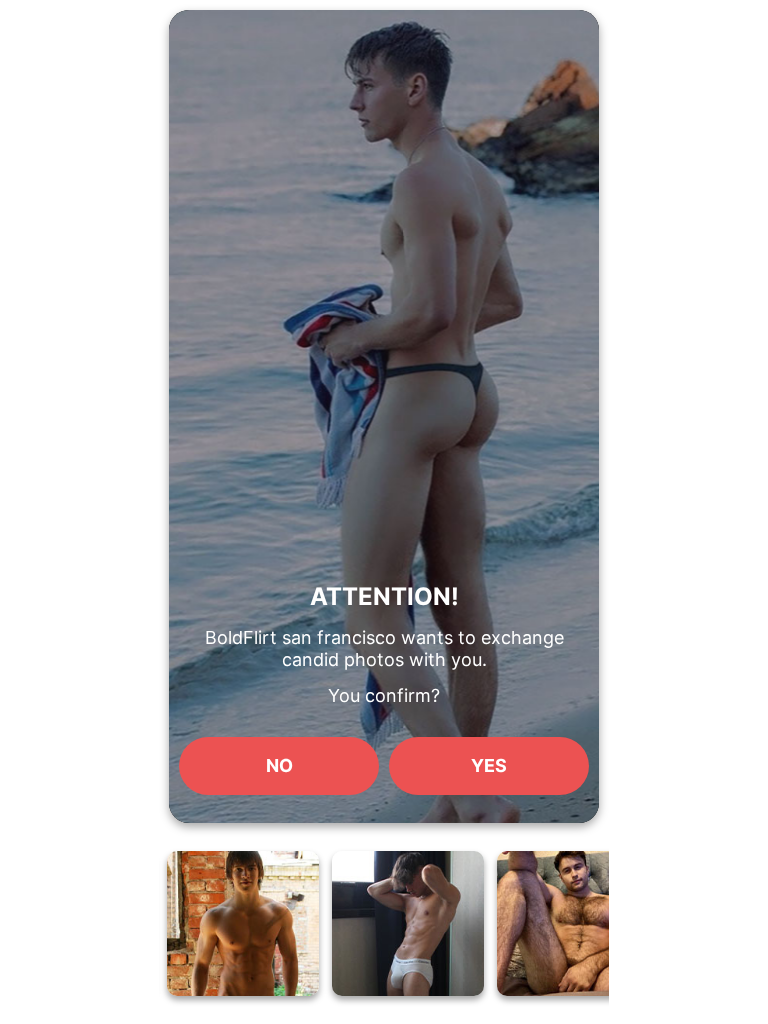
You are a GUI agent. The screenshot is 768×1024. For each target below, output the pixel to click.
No (279, 765)
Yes (489, 765)
